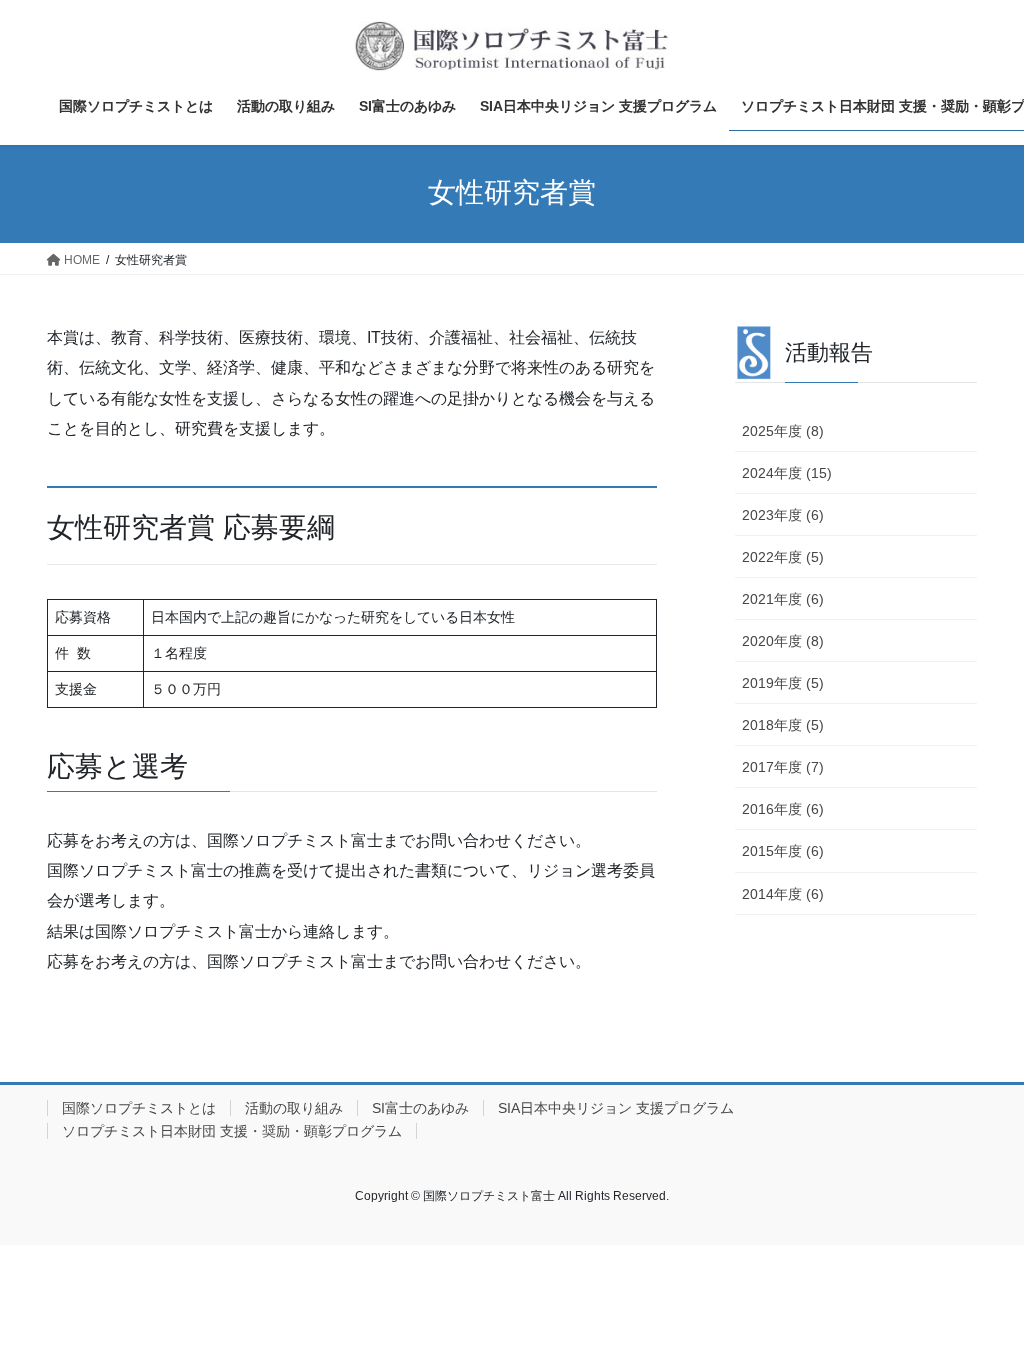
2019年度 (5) (783, 683)
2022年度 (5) (783, 557)
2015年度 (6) (783, 851)
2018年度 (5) (783, 725)
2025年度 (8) (783, 431)
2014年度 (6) (783, 894)
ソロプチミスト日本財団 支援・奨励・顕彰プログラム (232, 1131)
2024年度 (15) (787, 473)
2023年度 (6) (783, 515)
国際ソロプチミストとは (139, 1108)
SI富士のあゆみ (420, 1108)
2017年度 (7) (783, 767)
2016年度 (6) (783, 809)
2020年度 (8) (783, 641)
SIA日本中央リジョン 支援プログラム (616, 1108)
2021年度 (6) (783, 599)
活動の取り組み (294, 1108)
